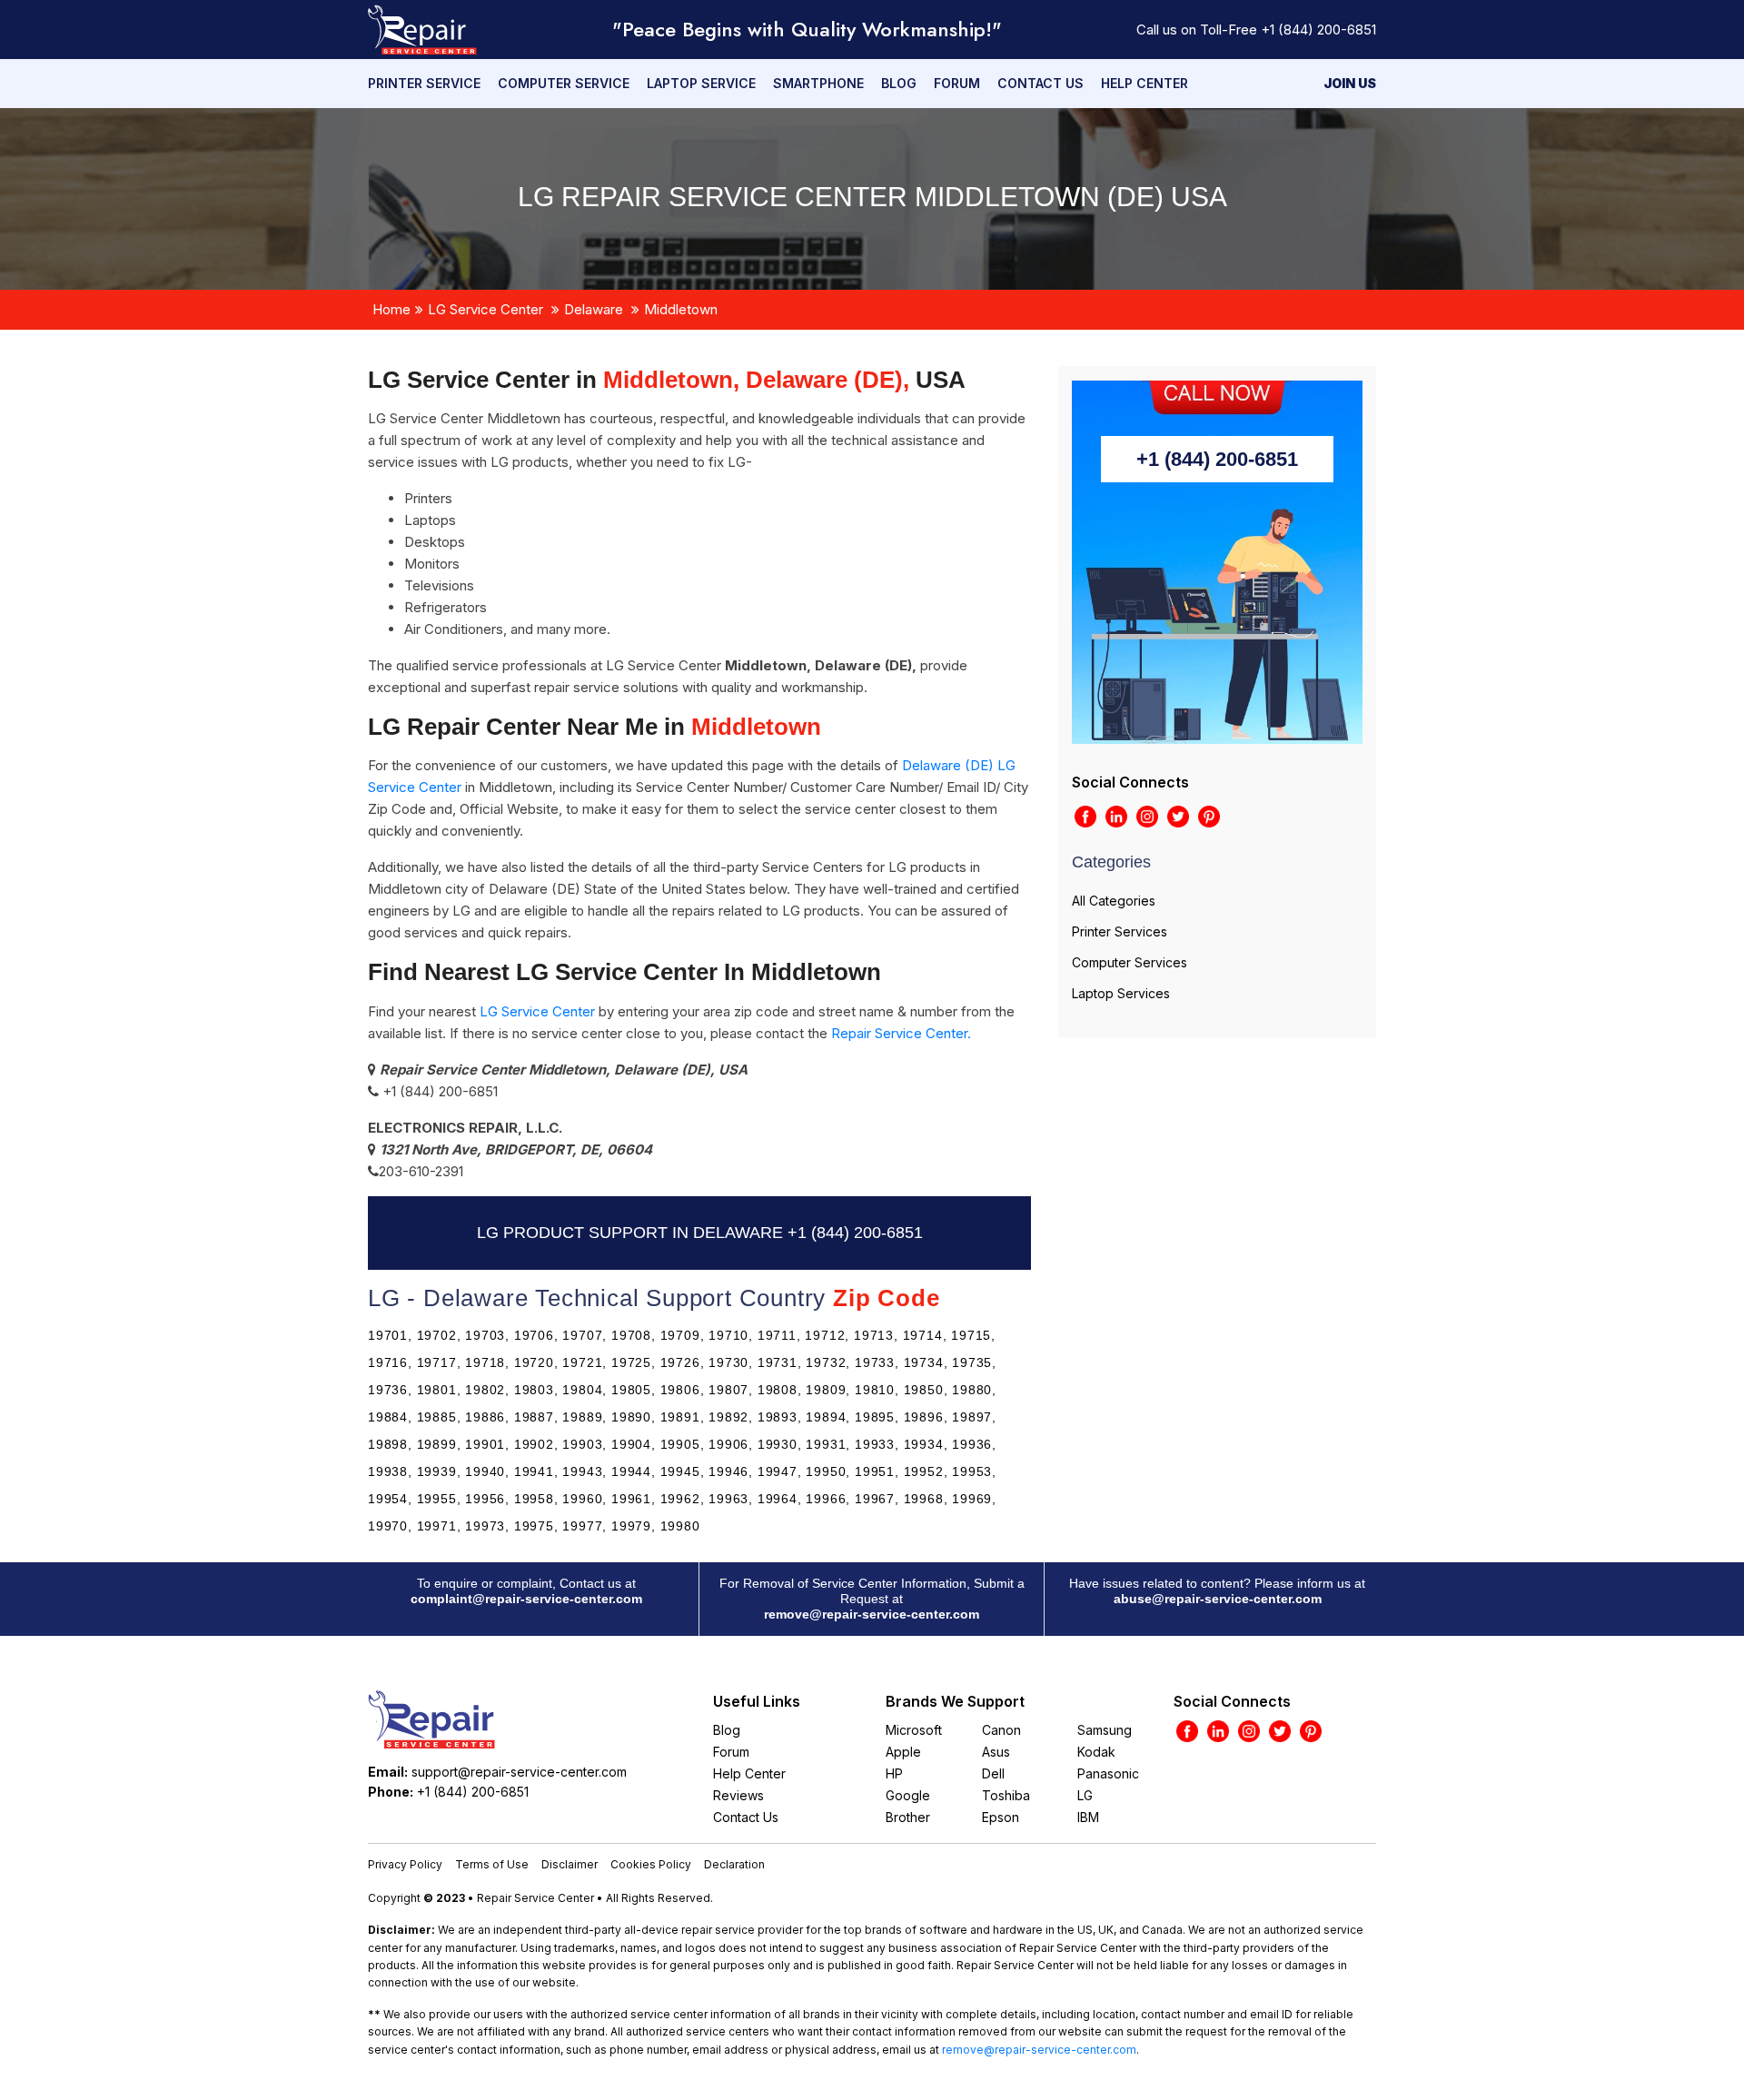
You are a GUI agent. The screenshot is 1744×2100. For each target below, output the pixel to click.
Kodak (1096, 1752)
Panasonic (1108, 1773)
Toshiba (1006, 1795)
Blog (899, 83)
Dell (993, 1773)
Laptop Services (1121, 993)
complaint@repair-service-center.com (526, 1599)
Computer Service (564, 83)
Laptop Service (701, 83)
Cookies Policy (651, 1864)
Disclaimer (570, 1864)
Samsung (1105, 1730)
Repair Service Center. (901, 1033)
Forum (957, 83)
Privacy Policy (405, 1864)
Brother (908, 1817)
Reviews (738, 1795)
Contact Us (1040, 83)
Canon (1001, 1730)
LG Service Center (486, 309)
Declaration (734, 1864)
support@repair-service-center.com (519, 1772)
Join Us (1350, 83)
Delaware (594, 309)
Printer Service (424, 83)
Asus (996, 1752)
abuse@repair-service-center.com (1218, 1599)
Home (391, 309)
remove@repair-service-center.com (872, 1614)
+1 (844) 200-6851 (1318, 30)
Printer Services (1120, 931)
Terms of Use (492, 1864)
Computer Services (1130, 962)
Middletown (681, 309)
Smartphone (818, 83)
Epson (1001, 1817)
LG (1085, 1795)
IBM (1088, 1817)
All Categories (1114, 901)
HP (894, 1773)
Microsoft (914, 1730)
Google (908, 1795)
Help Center (1144, 83)
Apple (903, 1752)
